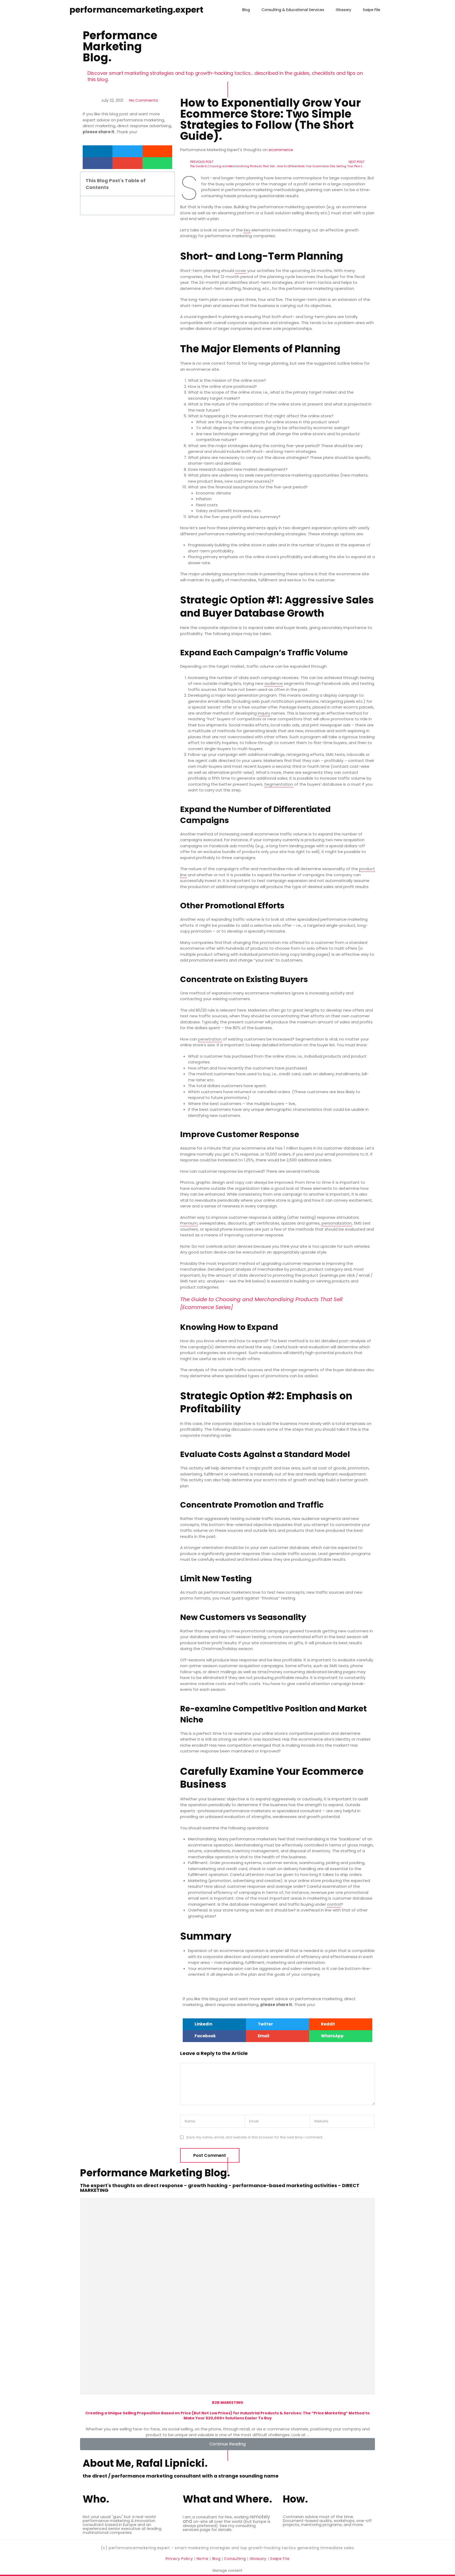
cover (241, 271)
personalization (337, 1223)
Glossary (343, 10)
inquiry (264, 713)
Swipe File (372, 10)
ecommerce (281, 150)
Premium (189, 1223)
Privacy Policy (180, 2559)
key (247, 230)
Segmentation (279, 784)
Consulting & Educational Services (293, 10)
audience (274, 683)
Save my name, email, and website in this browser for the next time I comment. (254, 2137)
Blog (246, 10)
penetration (210, 1039)
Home (203, 2559)
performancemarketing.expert (136, 10)
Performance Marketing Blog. (120, 46)
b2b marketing (228, 2402)
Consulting (235, 2559)
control (334, 1904)
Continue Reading (227, 2444)
